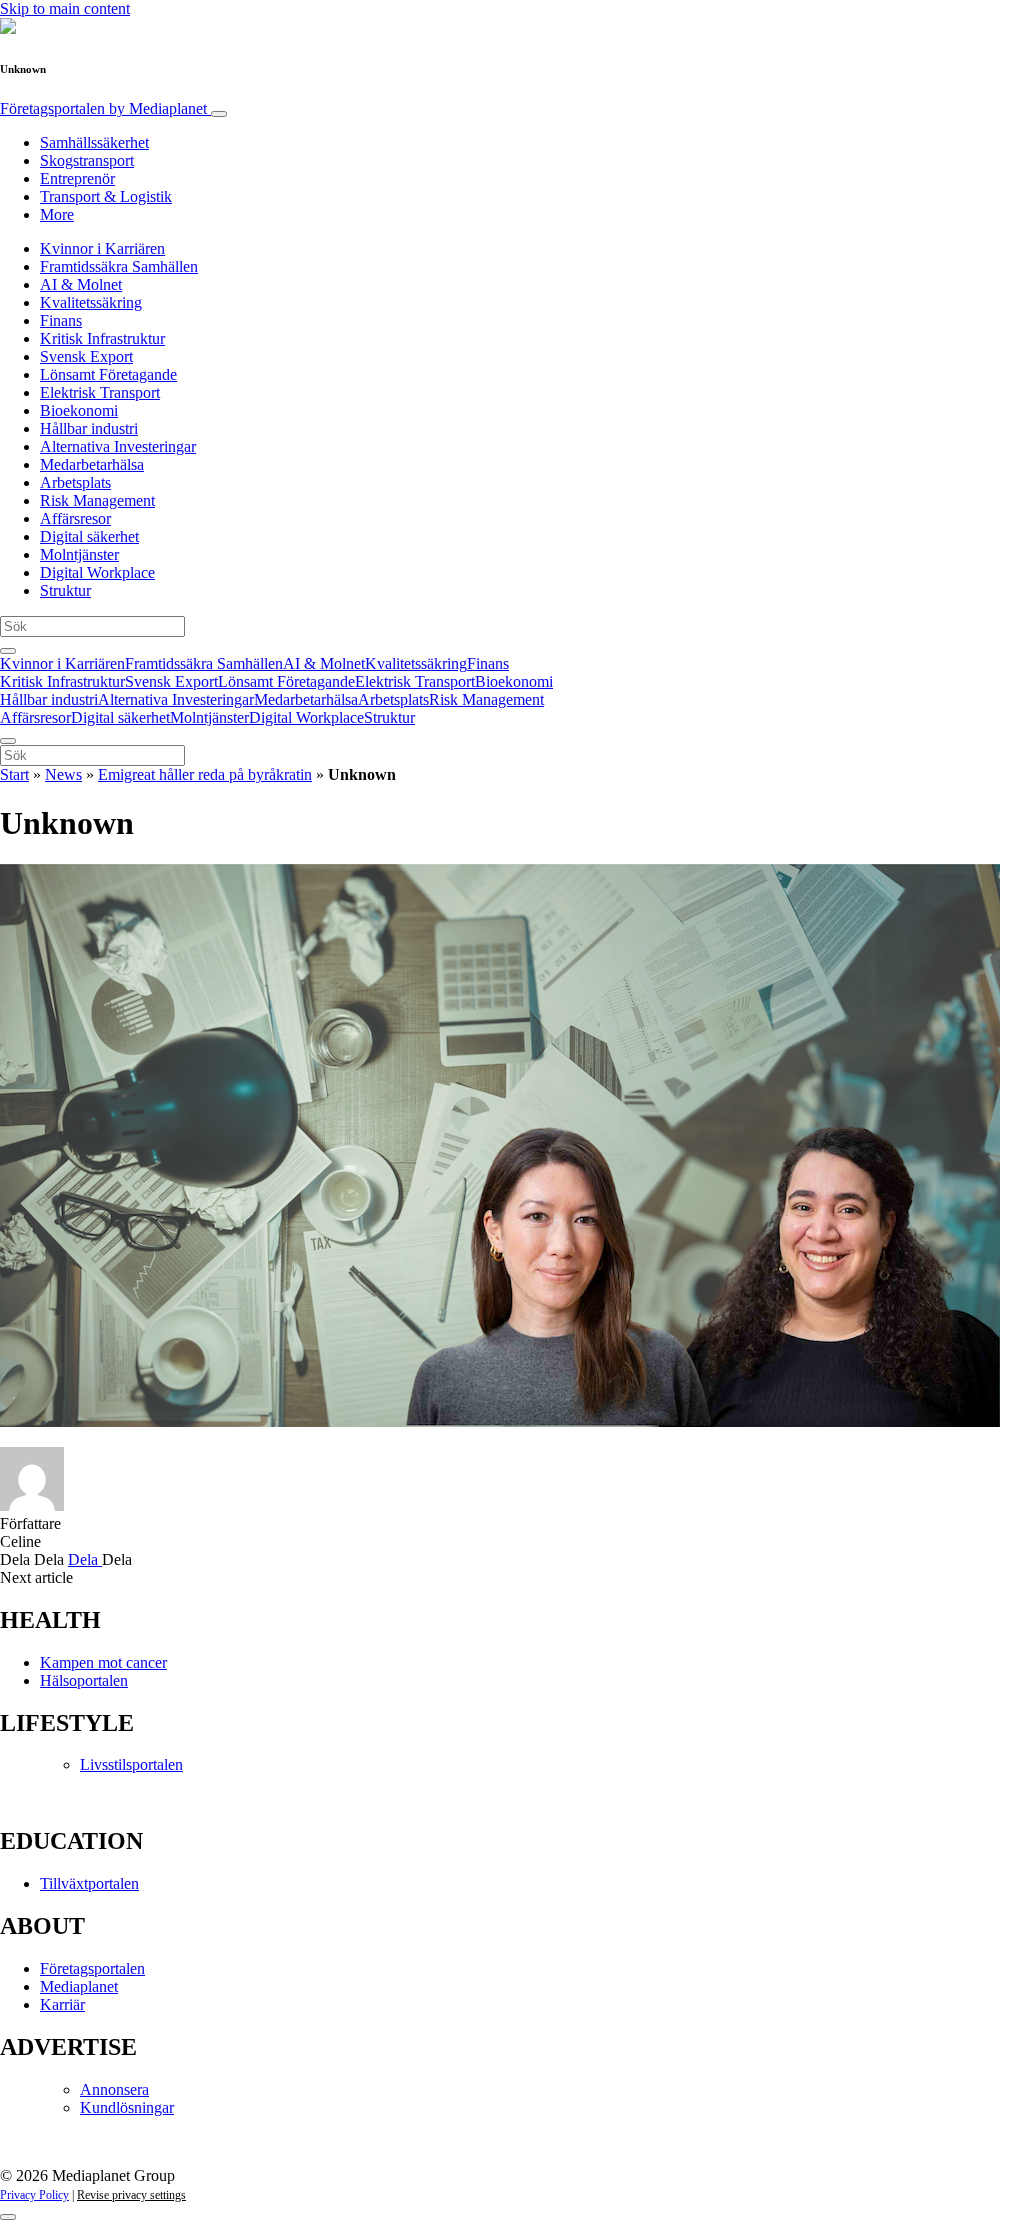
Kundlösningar (127, 2107)
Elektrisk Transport (100, 392)
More (57, 214)
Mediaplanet (79, 1986)
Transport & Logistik (106, 196)
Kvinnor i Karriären (102, 248)
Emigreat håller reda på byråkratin (205, 774)
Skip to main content (65, 8)
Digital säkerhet (89, 536)
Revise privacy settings (131, 2195)
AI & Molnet (81, 284)
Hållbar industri (89, 428)
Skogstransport (87, 160)
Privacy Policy (34, 2195)
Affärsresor (75, 518)
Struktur (65, 590)
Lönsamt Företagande (108, 374)
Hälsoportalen (84, 1680)
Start (14, 774)
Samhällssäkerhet (94, 142)
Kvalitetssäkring (91, 302)
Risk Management (97, 500)
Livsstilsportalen (131, 1764)
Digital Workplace (97, 572)
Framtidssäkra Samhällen (119, 266)
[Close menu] (8, 741)
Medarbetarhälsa (92, 464)
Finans (61, 320)
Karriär (62, 2004)
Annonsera (114, 2089)
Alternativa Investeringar (118, 446)
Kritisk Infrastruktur (102, 338)
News (63, 774)
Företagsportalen (103, 108)
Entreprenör (77, 178)
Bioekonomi (79, 410)
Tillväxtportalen (89, 1883)
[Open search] (8, 651)
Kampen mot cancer (103, 1662)
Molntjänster (79, 554)
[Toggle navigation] (219, 114)
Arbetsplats (75, 482)
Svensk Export (86, 356)
